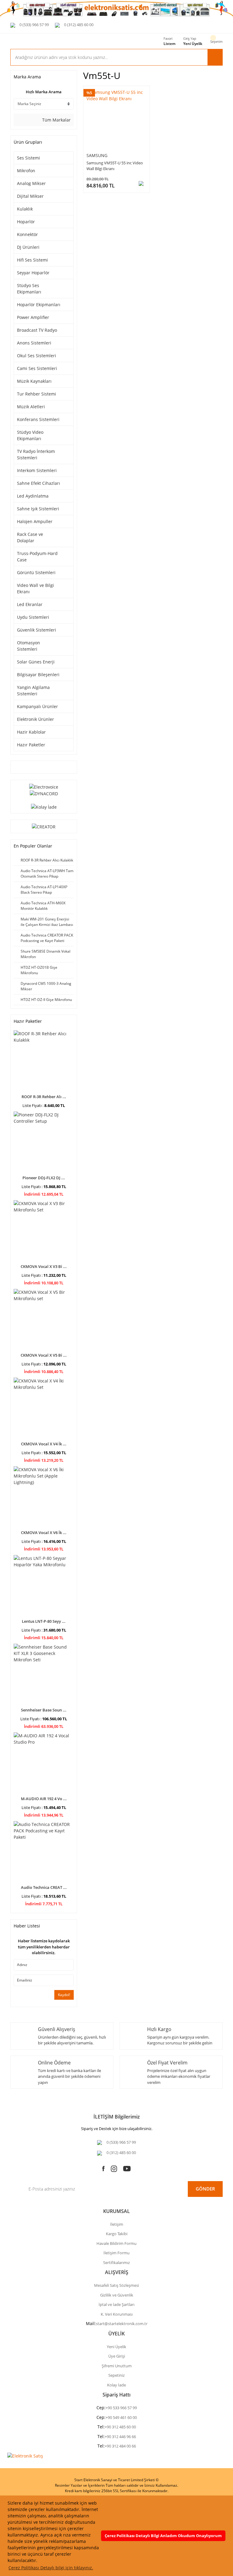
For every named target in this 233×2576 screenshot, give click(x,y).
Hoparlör (26, 222)
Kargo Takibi (117, 2234)
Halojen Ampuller (35, 521)
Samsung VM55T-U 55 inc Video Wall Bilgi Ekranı (115, 166)
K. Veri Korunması (117, 2314)
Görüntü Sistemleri (36, 572)
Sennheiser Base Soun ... (44, 1710)
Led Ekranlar (30, 604)
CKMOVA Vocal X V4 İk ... (44, 1444)
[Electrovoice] (44, 786)
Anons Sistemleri (34, 343)
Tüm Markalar (56, 120)
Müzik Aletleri (31, 407)
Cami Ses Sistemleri (37, 368)
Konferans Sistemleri (38, 419)
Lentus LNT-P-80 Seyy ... (44, 1621)
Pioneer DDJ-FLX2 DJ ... (44, 1178)
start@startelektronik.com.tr (122, 2324)
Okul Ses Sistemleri (37, 356)
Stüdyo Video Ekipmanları (30, 435)
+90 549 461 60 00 (121, 2417)
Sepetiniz (116, 2375)
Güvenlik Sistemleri (37, 630)
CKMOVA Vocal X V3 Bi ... (44, 1266)
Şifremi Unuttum (117, 2366)
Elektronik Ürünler (35, 719)
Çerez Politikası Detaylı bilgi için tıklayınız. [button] (51, 2568)
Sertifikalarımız (116, 2263)
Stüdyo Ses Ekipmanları (29, 289)
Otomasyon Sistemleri (29, 646)
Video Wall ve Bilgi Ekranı (35, 588)
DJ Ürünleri (28, 247)
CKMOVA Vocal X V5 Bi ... (44, 1355)
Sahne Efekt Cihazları (39, 483)
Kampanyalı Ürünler (37, 706)
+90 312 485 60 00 (120, 2427)
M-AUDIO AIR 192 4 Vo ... (44, 1799)
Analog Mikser (31, 183)
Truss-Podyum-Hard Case (37, 557)
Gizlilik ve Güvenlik (117, 2295)
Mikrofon (26, 171)
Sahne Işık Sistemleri (38, 509)
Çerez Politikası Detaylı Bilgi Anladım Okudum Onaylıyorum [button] (163, 2536)
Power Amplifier (33, 317)
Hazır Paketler (31, 745)
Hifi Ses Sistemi (32, 260)
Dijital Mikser (30, 196)
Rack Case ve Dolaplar (30, 537)
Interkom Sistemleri (37, 470)
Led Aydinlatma (33, 496)
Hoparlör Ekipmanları (39, 305)
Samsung (97, 155)
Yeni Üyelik (193, 44)
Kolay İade (116, 2385)
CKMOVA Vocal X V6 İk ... (44, 1533)
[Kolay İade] (44, 806)
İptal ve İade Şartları (116, 2304)
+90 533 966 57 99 (121, 2408)
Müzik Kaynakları (34, 381)
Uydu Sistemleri (33, 617)
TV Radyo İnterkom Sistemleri (36, 454)
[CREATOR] (44, 826)
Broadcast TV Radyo (37, 330)
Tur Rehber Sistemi (37, 394)
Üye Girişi (117, 2356)
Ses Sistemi (29, 158)
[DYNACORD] (44, 793)
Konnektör (27, 234)
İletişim (117, 2224)
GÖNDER (205, 2189)
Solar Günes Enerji (36, 662)
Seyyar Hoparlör (33, 273)
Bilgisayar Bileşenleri (38, 675)
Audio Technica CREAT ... (44, 1887)
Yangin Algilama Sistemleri (33, 690)
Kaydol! (64, 1995)
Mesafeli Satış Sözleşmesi (116, 2285)
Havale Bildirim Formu (116, 2243)
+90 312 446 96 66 (120, 2437)
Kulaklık (25, 209)
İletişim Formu (116, 2253)
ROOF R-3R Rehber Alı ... (44, 1097)
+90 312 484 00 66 (120, 2446)
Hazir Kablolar (31, 732)
